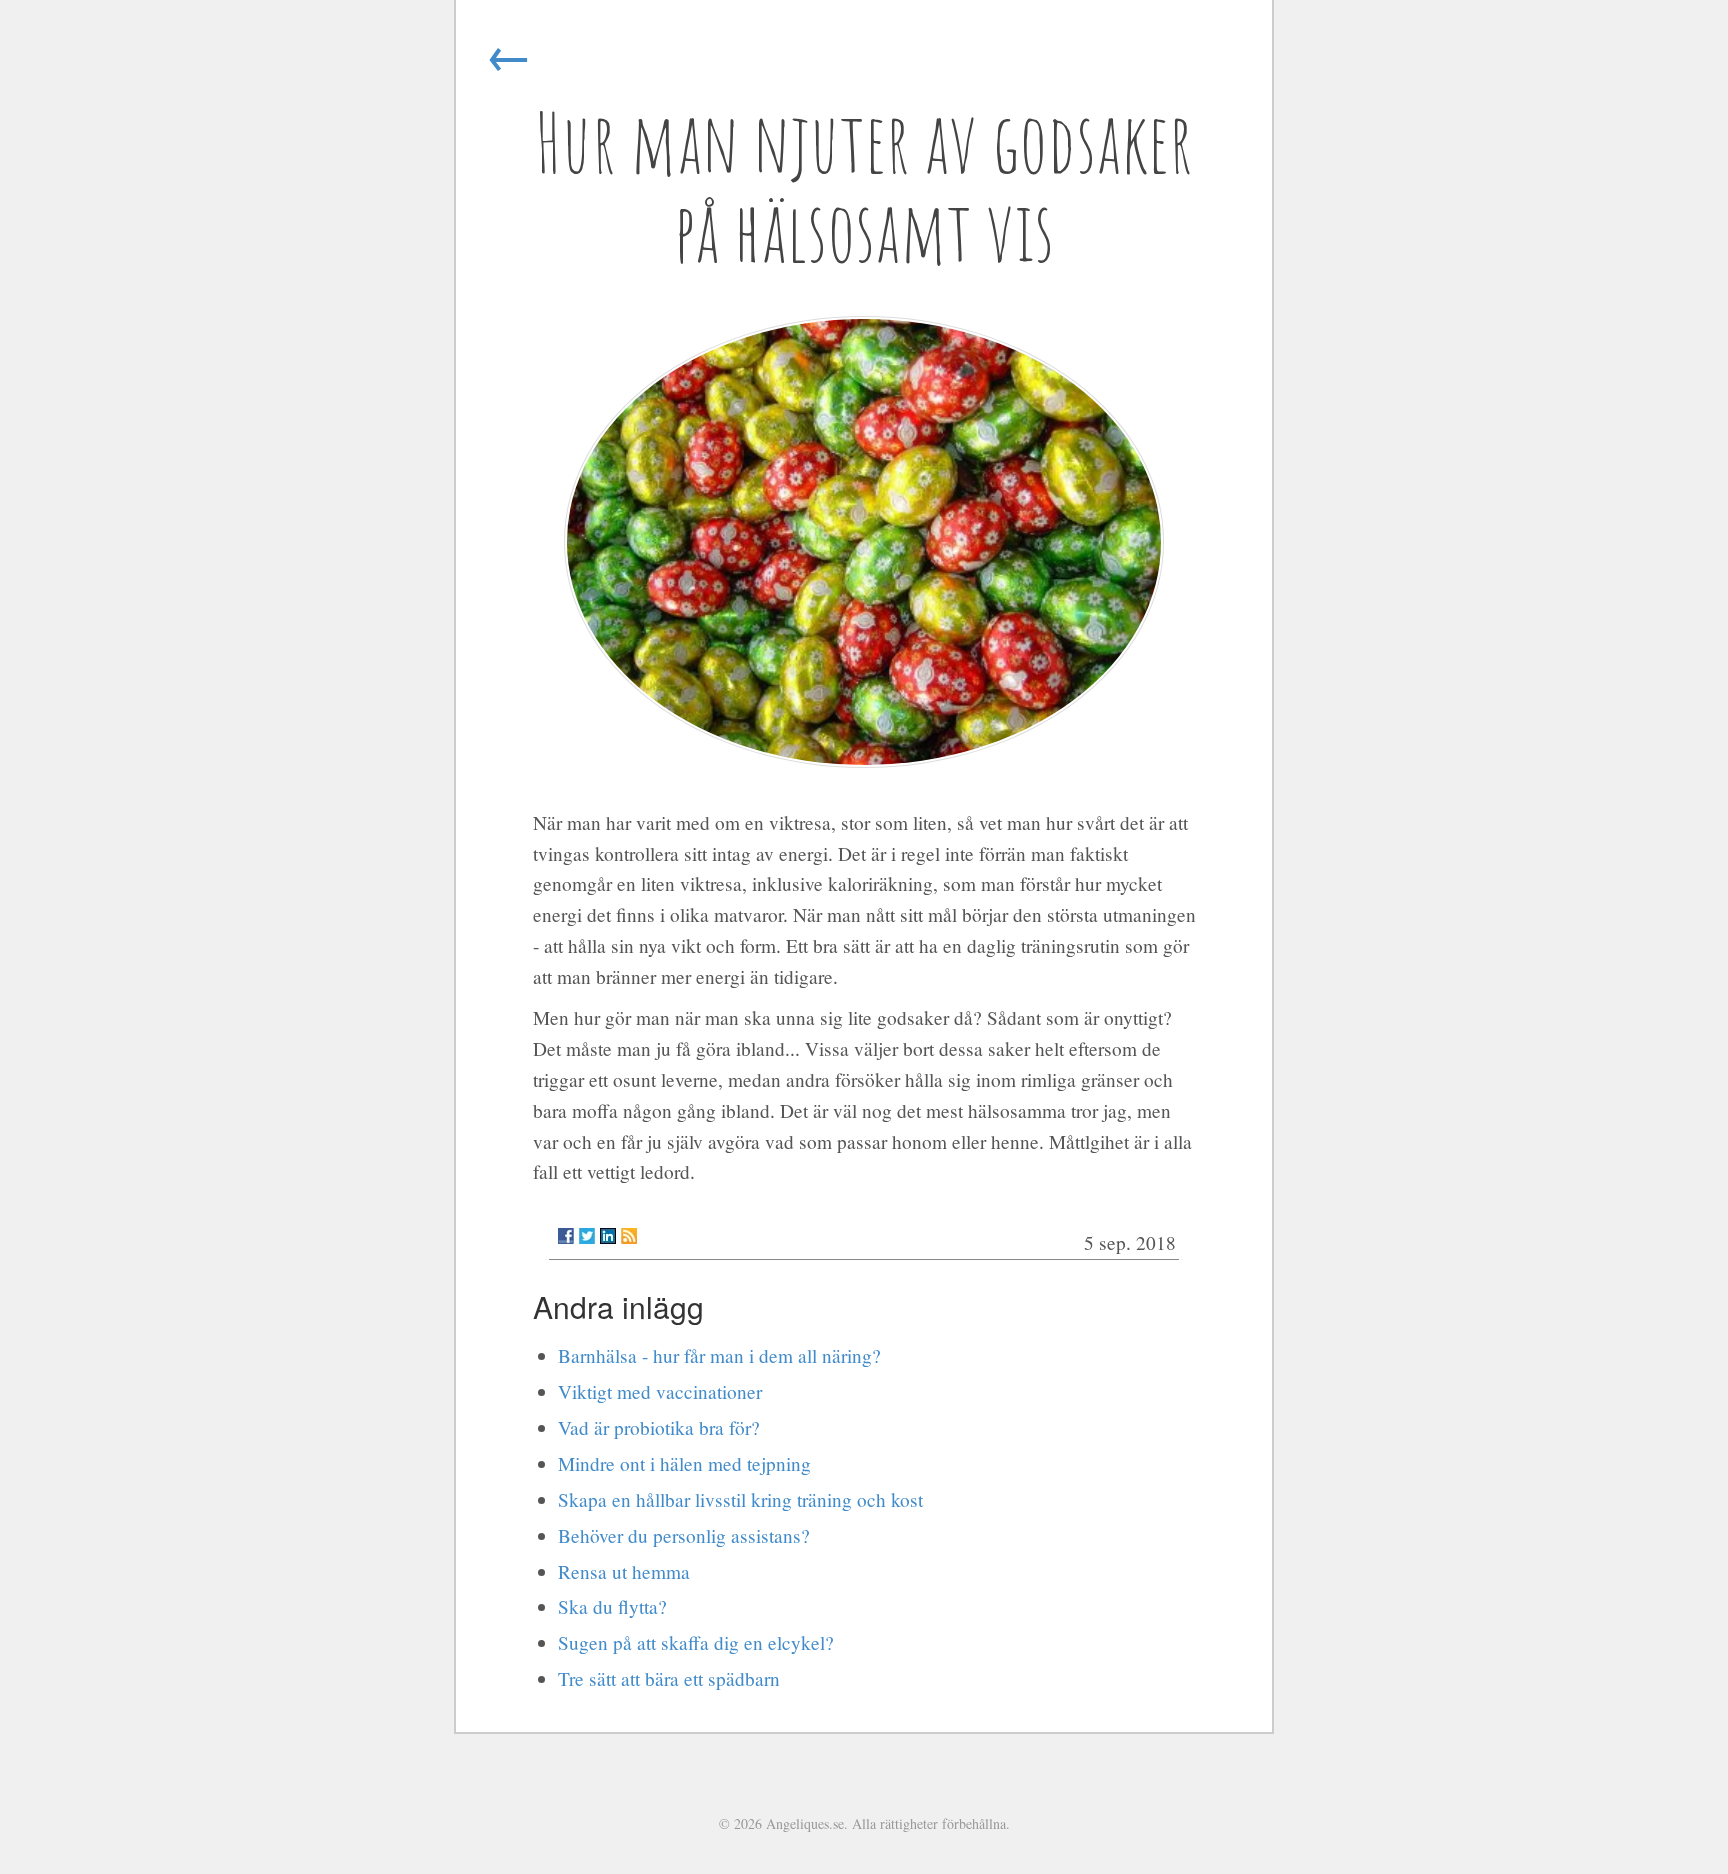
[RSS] (629, 1236)
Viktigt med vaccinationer (660, 1391)
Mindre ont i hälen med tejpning (684, 1463)
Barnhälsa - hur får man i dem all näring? (719, 1355)
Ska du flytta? (612, 1606)
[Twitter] (587, 1236)
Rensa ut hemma (624, 1571)
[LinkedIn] (608, 1236)
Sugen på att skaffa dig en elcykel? (696, 1642)
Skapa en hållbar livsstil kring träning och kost (740, 1499)
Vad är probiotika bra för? (659, 1427)
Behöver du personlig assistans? (684, 1535)
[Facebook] (566, 1236)
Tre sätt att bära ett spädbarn (669, 1678)
